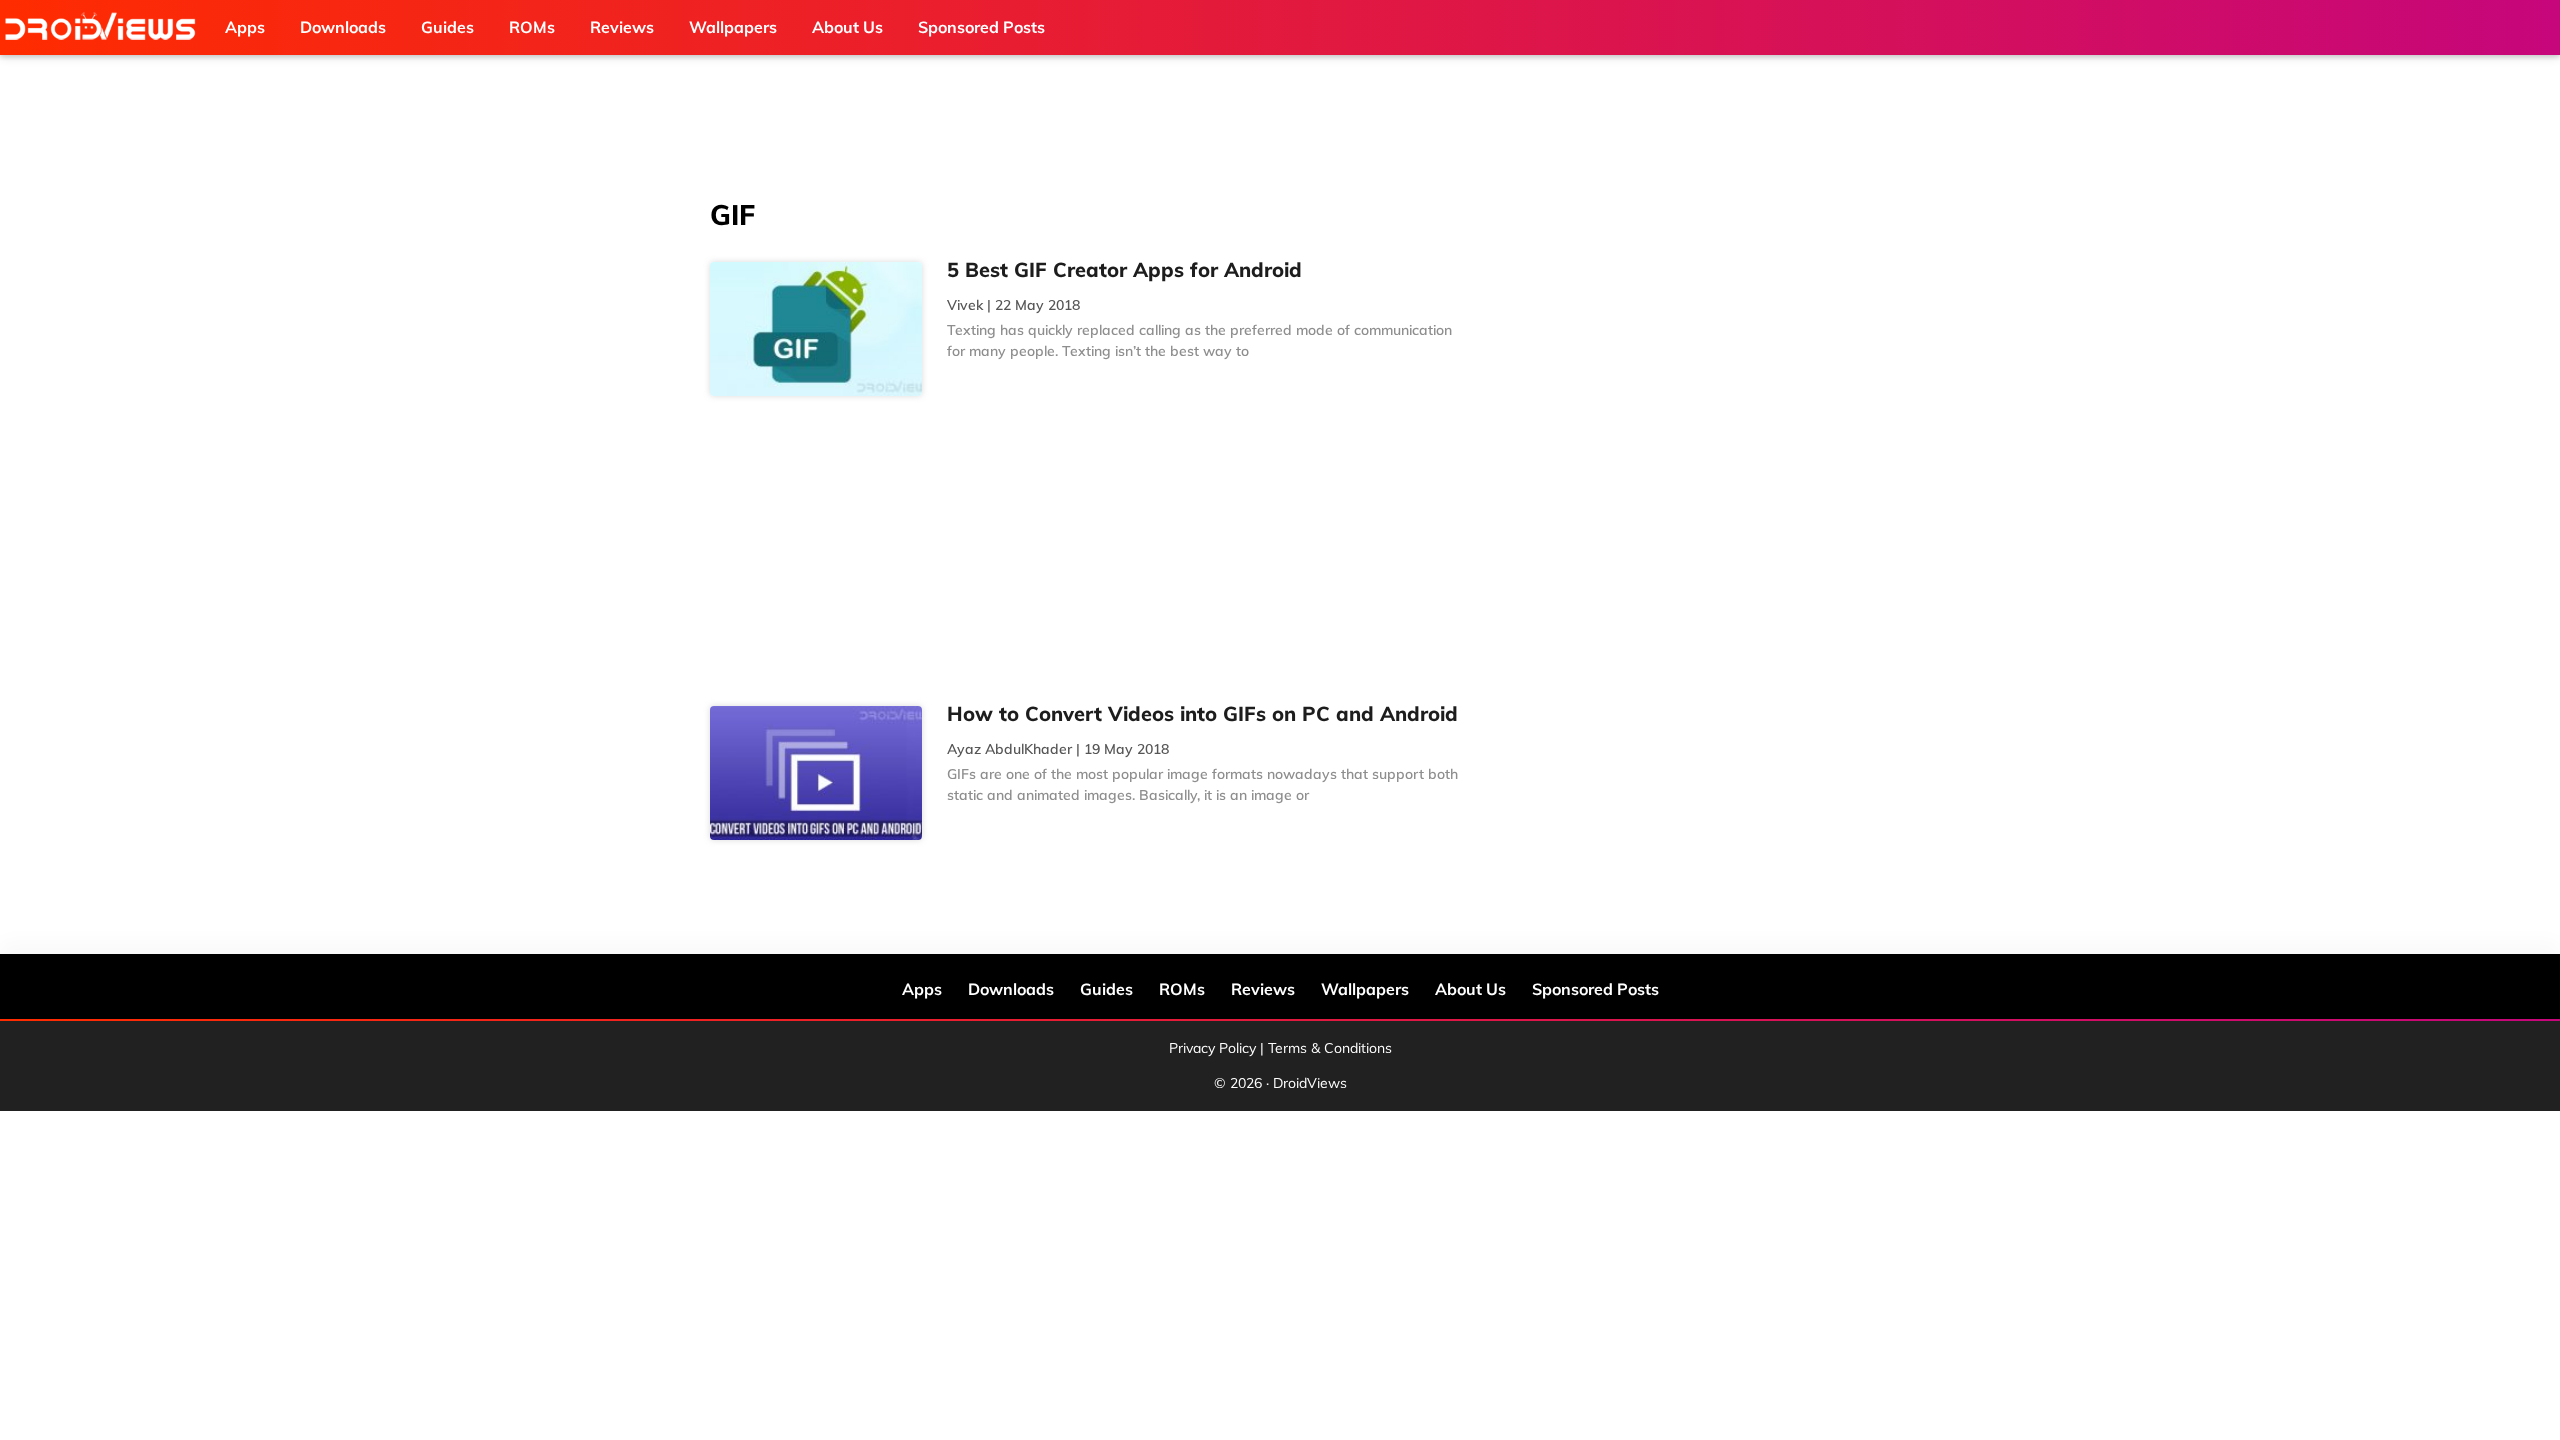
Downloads (1011, 989)
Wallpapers (1365, 989)
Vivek (965, 305)
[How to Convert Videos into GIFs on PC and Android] (816, 773)
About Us (1470, 989)
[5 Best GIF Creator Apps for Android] (816, 329)
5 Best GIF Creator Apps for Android (1124, 269)
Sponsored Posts (1595, 989)
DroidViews (105, 27)
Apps (922, 989)
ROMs (1182, 989)
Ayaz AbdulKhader (1009, 749)
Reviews (1263, 989)
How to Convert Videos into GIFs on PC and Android (1202, 713)
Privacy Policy (1212, 1048)
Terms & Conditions (1330, 1048)
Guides (1106, 989)
